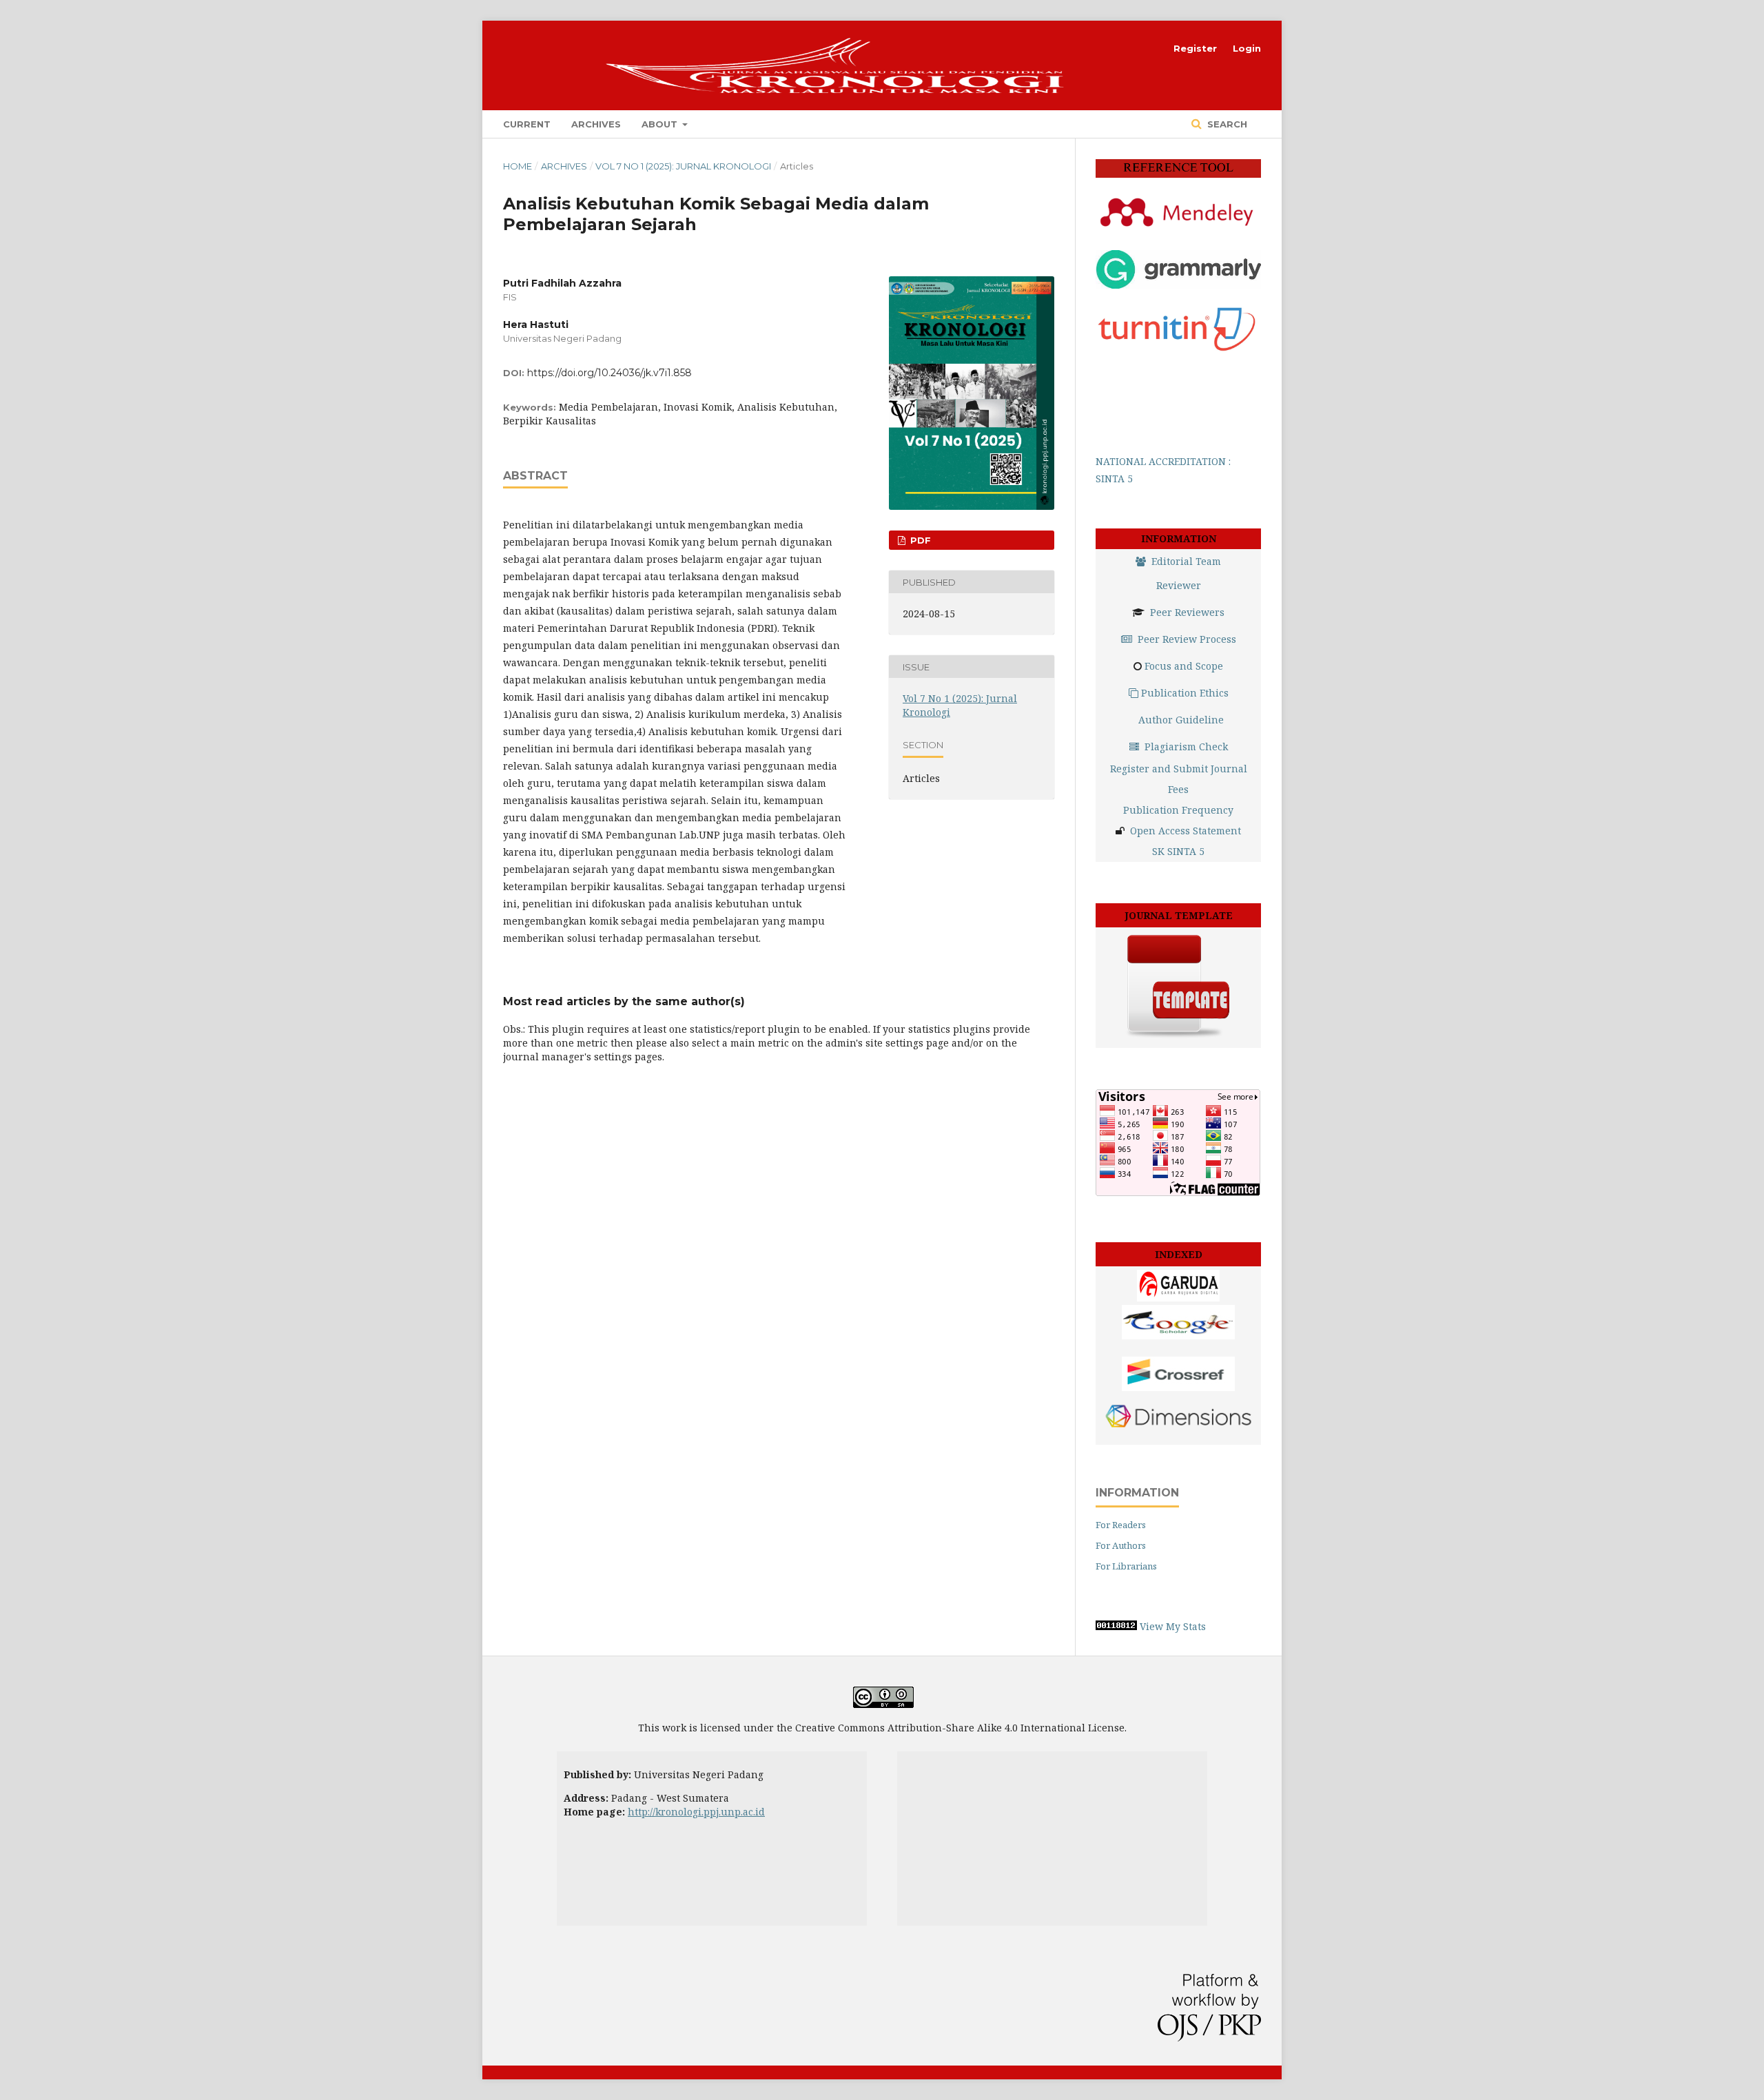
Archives (596, 124)
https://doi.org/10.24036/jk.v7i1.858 (609, 373)
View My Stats (1173, 1626)
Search (1226, 124)
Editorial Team (1186, 561)
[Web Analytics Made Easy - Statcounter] (1116, 1626)
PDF (919, 540)
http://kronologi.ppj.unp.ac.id (696, 1812)
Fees (1178, 789)
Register (1195, 48)
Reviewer (1179, 585)
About (661, 124)
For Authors (1121, 1545)
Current (527, 124)
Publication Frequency (1178, 810)
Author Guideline (1181, 720)
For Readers (1121, 1525)
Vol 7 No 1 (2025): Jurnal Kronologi (683, 166)
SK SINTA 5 (1178, 851)
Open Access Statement (1186, 831)
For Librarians (1126, 1566)
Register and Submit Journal (1179, 769)
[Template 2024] (1178, 1037)
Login (1247, 48)
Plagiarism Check (1186, 747)
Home (517, 166)
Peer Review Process (1187, 639)
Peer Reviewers (1187, 612)
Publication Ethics (1185, 693)
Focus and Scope (1184, 666)
